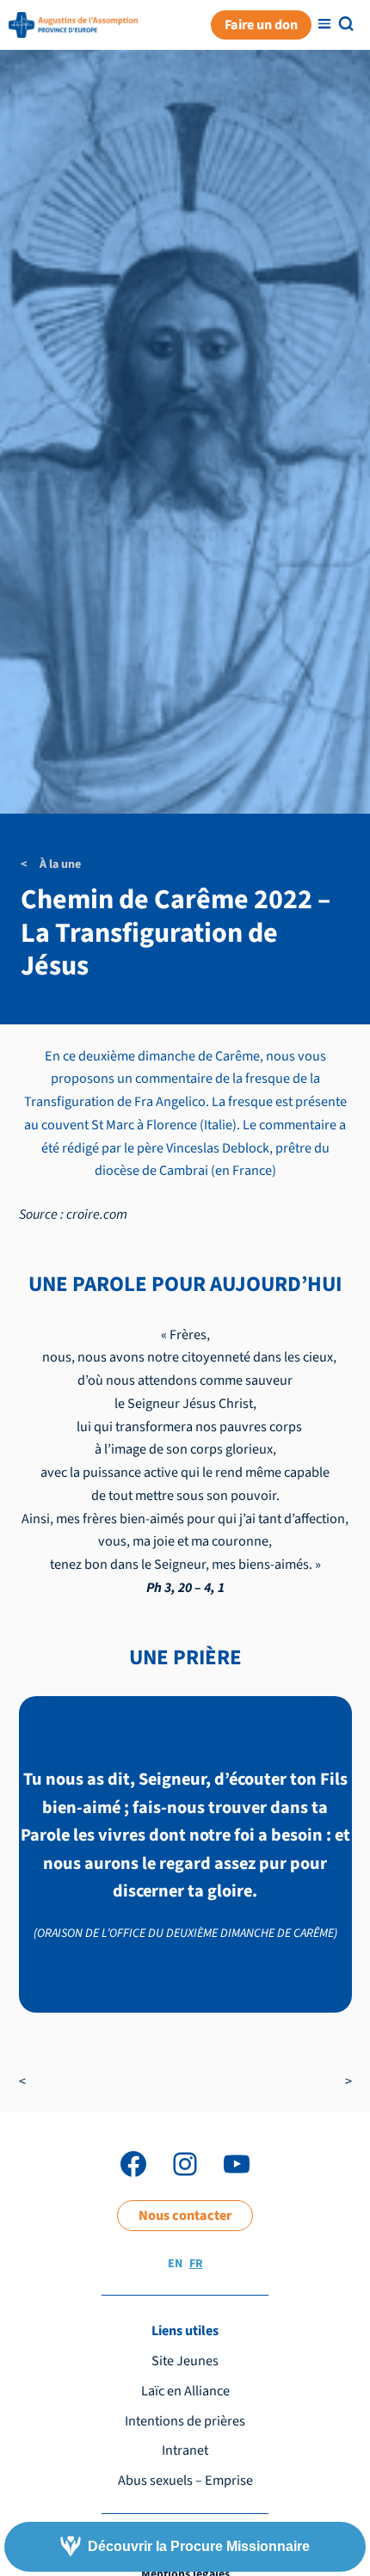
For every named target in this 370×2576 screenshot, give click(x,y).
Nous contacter (185, 2215)
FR (196, 2264)
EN (175, 2264)
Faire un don (261, 25)
